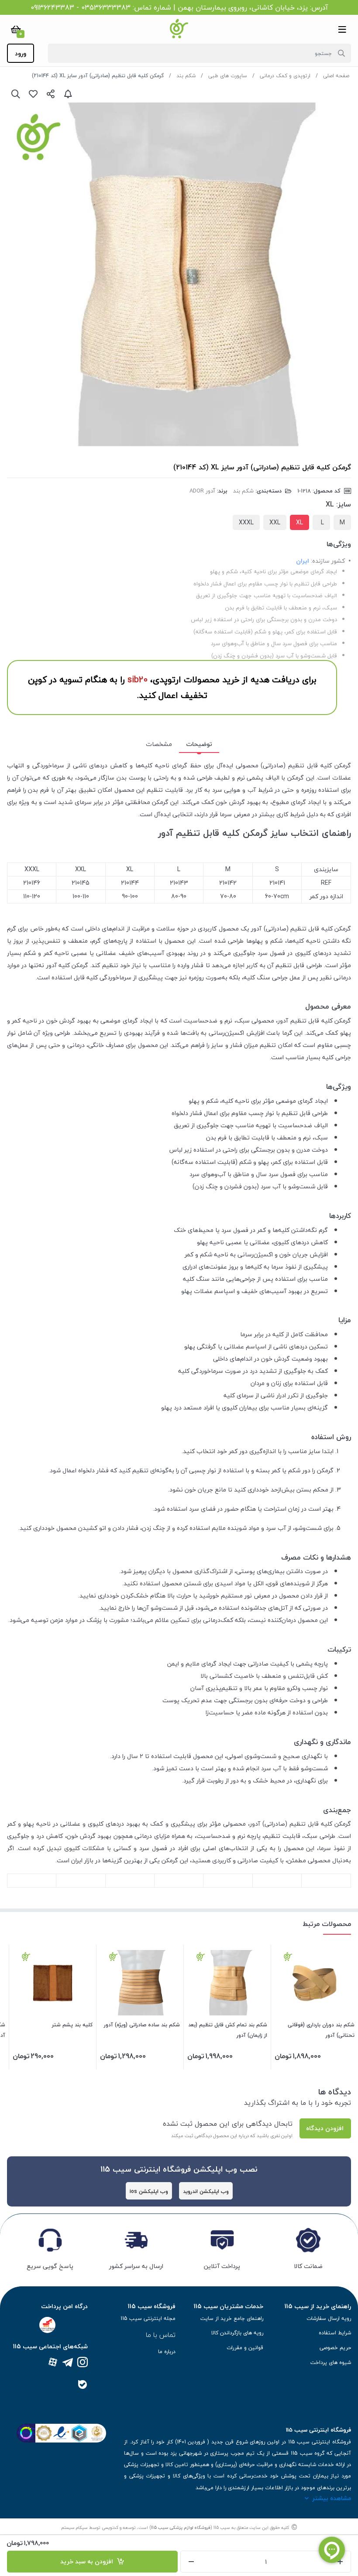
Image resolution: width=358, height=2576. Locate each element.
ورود (21, 53)
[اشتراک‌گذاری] (51, 94)
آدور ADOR (202, 491)
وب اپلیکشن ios (149, 2191)
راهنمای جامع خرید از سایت (232, 2318)
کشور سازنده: (328, 561)
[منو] (342, 29)
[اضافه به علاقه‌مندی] (33, 94)
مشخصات (159, 744)
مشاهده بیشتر (332, 2498)
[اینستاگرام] (83, 2363)
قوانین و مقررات (245, 2348)
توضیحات (199, 744)
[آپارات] (53, 2363)
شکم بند (186, 76)
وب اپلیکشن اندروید (206, 2191)
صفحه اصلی (336, 76)
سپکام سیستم (74, 2527)
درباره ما (167, 2352)
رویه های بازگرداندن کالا (237, 2333)
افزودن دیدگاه (325, 2128)
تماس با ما (161, 2335)
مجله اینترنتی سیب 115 (148, 2318)
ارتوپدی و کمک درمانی (285, 76)
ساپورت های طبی (228, 76)
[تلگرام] (68, 2363)
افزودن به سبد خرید (88, 2561)
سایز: (344, 504)
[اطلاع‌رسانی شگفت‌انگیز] (68, 94)
